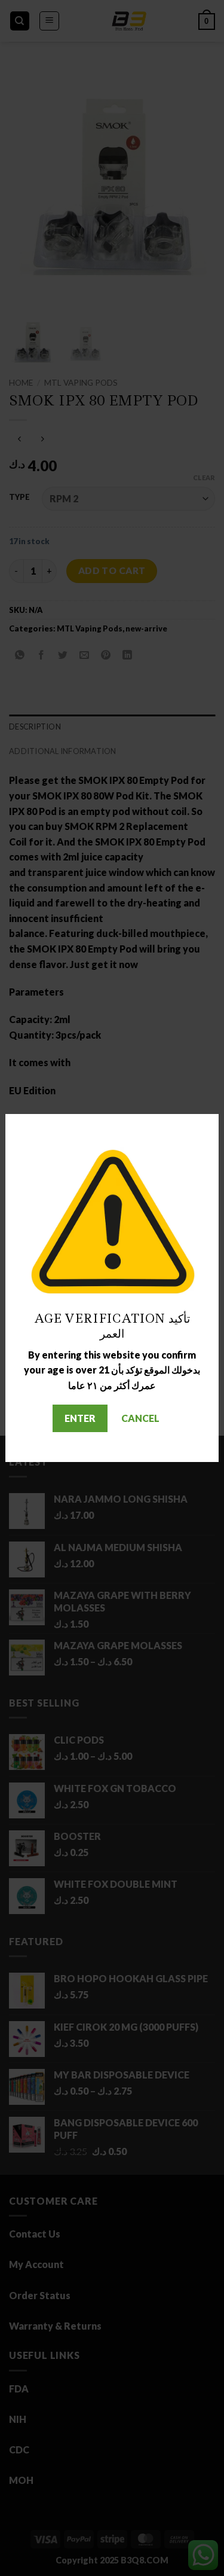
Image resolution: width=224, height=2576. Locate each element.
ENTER (80, 1418)
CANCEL (140, 1418)
